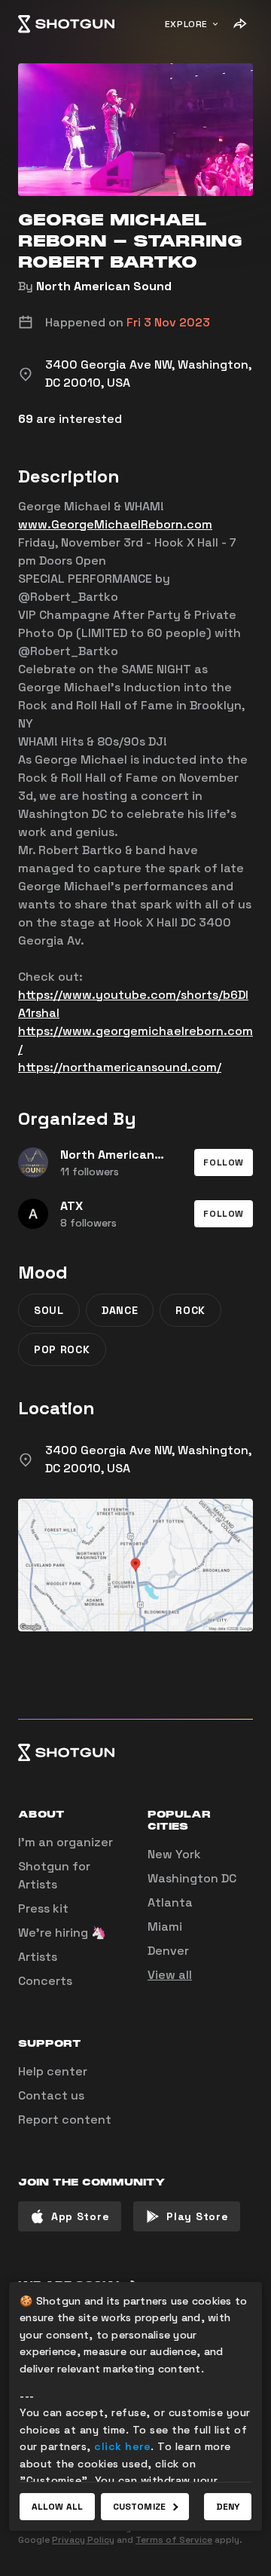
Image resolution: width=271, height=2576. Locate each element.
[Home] (66, 24)
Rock (190, 1310)
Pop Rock (62, 1349)
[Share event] (239, 24)
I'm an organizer (65, 1842)
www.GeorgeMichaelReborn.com (115, 524)
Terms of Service (174, 2540)
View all (170, 1975)
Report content (65, 2120)
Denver (168, 1951)
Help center (53, 2071)
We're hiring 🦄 (62, 1933)
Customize (139, 2507)
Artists (38, 1957)
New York (174, 1854)
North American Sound (104, 286)
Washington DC (192, 1878)
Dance (120, 1310)
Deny (228, 2507)
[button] (224, 1162)
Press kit (43, 1908)
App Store (80, 2216)
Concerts (45, 1981)
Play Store (197, 2216)
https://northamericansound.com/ (120, 1067)
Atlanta (170, 1902)
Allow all (57, 2507)
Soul (49, 1310)
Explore (186, 24)
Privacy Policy (83, 2540)
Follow (224, 1162)
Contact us (51, 2095)
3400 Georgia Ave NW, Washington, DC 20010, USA (148, 1459)
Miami (165, 1927)
